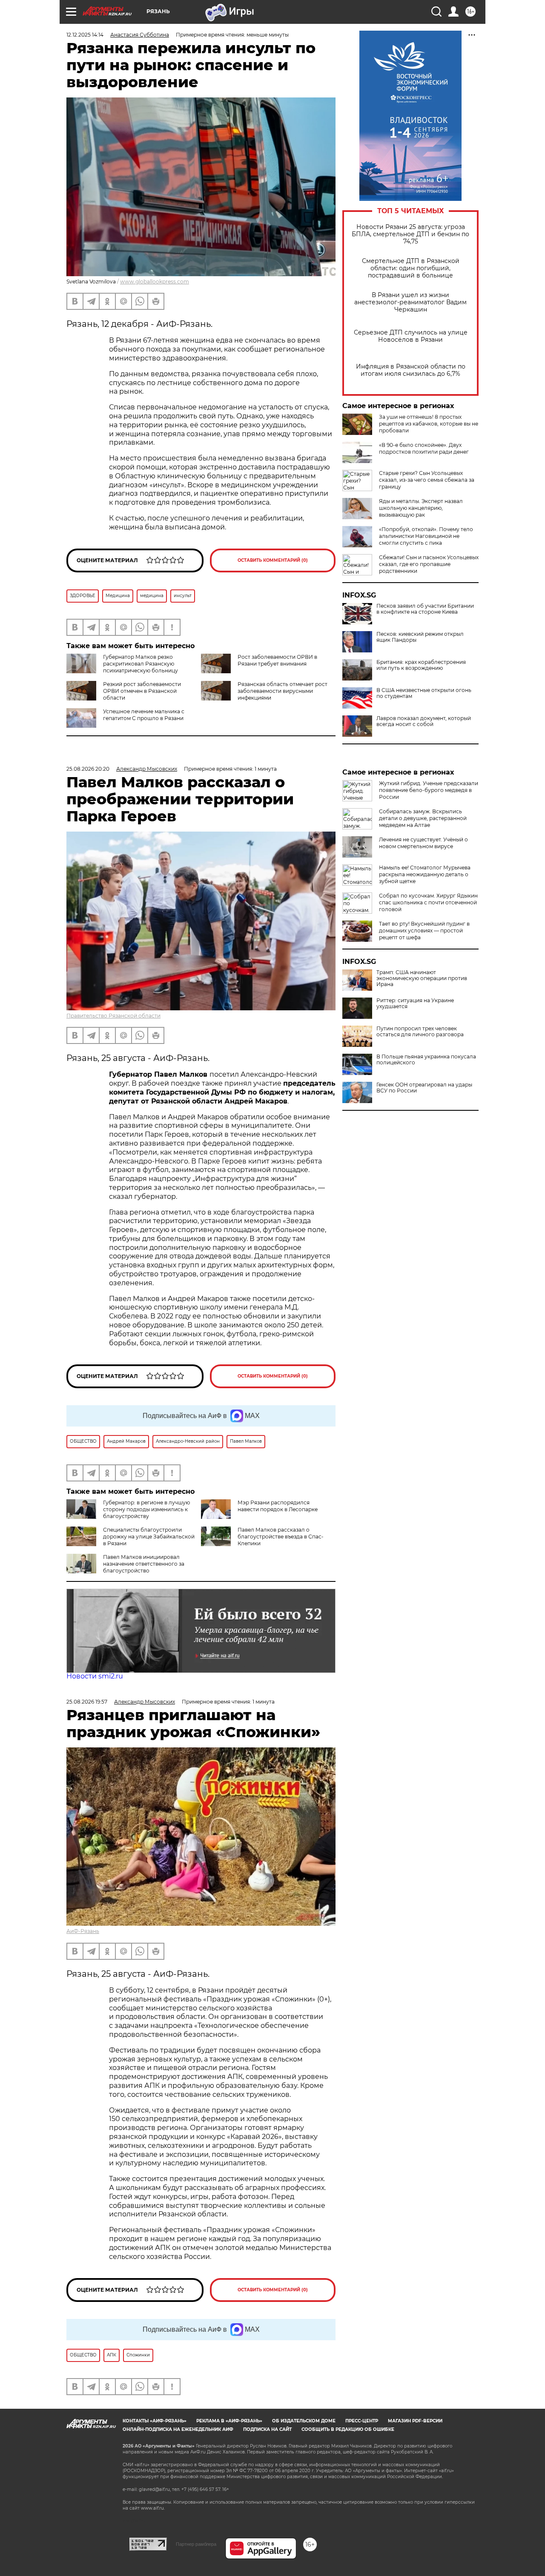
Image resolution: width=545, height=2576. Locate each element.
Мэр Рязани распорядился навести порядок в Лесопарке (278, 1506)
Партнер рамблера (196, 2544)
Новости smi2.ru (95, 1676)
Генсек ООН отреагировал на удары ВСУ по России (424, 1088)
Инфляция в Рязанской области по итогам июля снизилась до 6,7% (411, 370)
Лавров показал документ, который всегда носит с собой (424, 721)
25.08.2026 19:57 (87, 1702)
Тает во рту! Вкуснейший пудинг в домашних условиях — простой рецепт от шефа (424, 931)
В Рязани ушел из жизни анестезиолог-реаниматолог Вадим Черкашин (410, 302)
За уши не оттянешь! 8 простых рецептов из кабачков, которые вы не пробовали (429, 424)
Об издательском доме (304, 2421)
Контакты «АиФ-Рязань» (155, 2421)
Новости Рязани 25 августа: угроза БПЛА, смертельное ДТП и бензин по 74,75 (410, 234)
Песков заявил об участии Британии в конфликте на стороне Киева (425, 609)
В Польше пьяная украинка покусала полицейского (426, 1060)
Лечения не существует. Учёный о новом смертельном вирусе (423, 843)
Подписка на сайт (267, 2429)
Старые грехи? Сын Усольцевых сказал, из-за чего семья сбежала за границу (427, 480)
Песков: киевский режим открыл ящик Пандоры (420, 637)
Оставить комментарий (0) (273, 560)
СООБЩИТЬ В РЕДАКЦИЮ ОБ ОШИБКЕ (348, 2429)
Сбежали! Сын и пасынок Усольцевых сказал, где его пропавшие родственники (429, 564)
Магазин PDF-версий (415, 2421)
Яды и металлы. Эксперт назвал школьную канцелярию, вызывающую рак (421, 508)
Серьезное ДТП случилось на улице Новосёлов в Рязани (411, 336)
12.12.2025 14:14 (85, 35)
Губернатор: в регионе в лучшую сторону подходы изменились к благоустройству (146, 1509)
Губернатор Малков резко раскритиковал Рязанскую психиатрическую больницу (141, 664)
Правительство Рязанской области (113, 1016)
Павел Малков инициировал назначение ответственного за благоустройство (144, 1564)
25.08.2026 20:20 (88, 769)
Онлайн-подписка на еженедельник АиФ (178, 2429)
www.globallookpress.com (155, 282)
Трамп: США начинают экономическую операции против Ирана (422, 978)
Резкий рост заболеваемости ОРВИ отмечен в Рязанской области (142, 691)
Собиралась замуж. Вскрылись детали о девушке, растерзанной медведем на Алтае (423, 818)
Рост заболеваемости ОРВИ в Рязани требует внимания (277, 660)
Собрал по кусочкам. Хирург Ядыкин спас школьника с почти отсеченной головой (428, 902)
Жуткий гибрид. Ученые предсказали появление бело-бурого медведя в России (429, 790)
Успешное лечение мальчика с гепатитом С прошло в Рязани (144, 715)
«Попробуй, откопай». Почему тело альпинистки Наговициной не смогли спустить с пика (426, 536)
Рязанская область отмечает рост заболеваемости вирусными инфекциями (283, 691)
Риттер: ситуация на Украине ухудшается (415, 1004)
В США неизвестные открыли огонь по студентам (424, 693)
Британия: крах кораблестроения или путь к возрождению (421, 665)
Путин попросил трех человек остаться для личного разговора (420, 1032)
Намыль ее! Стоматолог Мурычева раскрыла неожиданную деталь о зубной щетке (425, 874)
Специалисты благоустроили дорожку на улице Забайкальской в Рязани (149, 1537)
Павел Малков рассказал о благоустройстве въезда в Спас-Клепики (281, 1537)
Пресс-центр (362, 2421)
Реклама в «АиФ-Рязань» (229, 2421)
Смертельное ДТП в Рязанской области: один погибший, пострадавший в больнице (411, 268)
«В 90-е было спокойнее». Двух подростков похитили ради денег (424, 448)
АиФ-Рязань (83, 1931)
